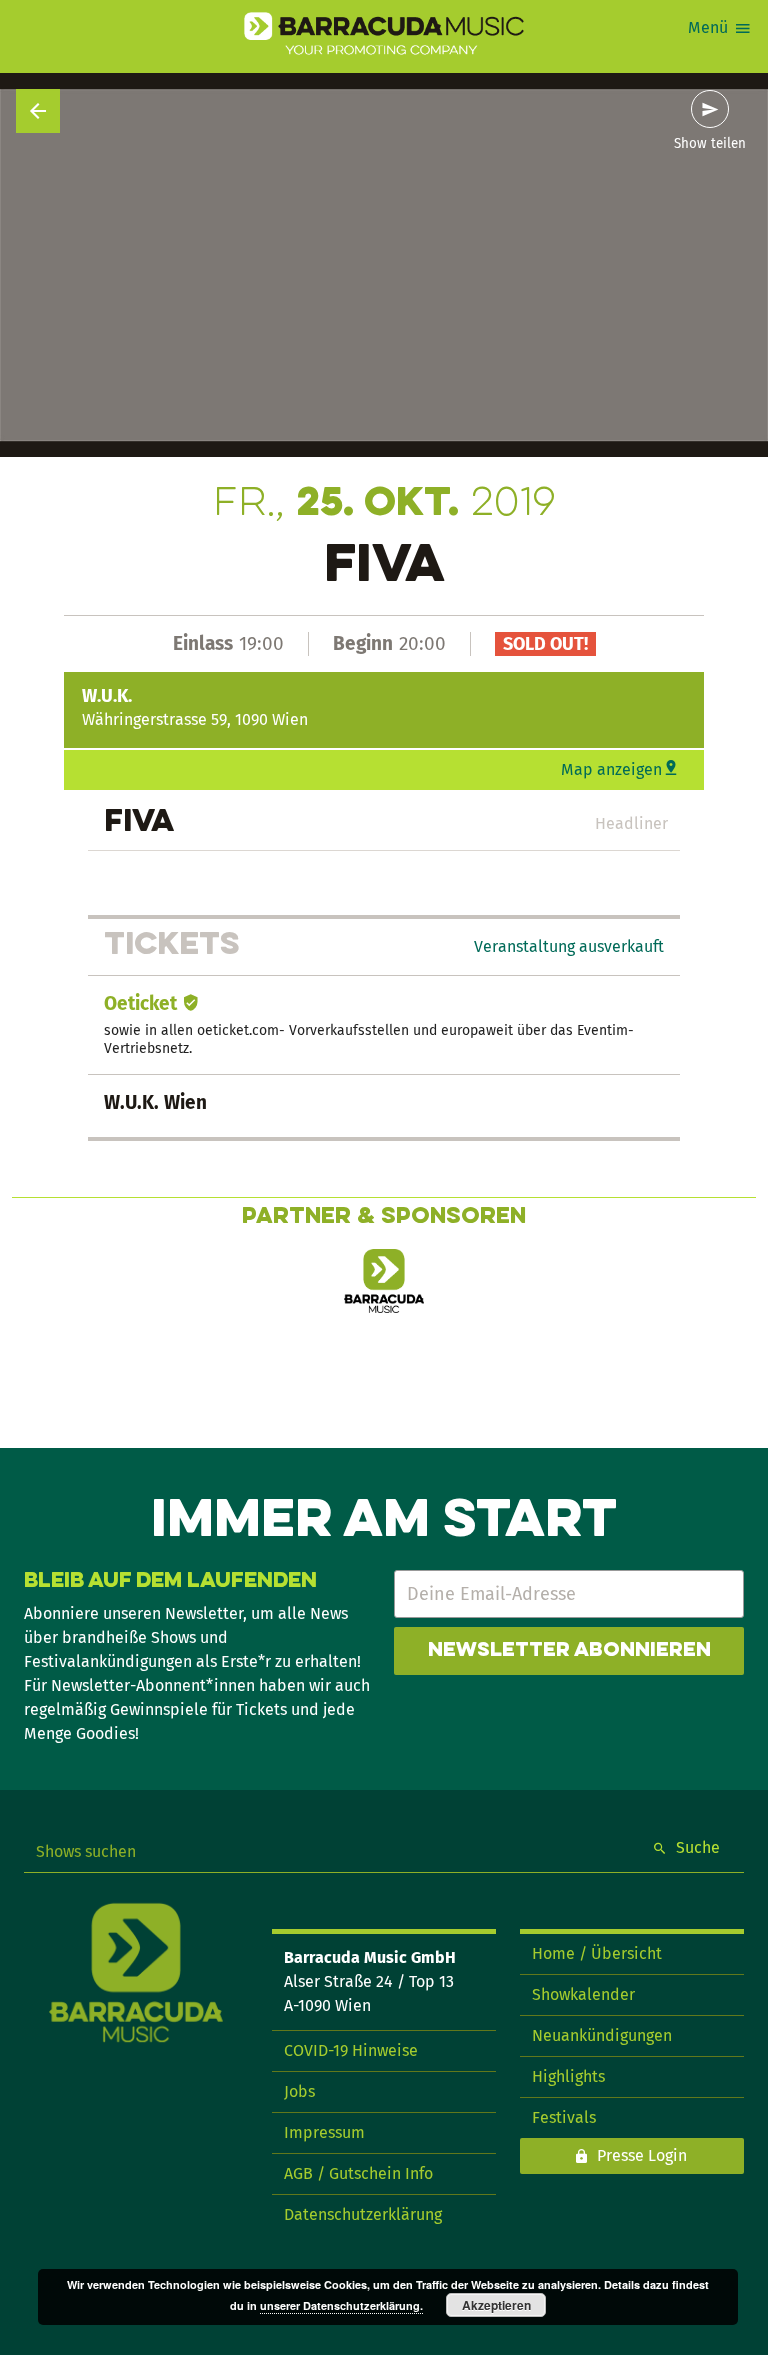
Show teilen (710, 144)
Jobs (299, 2091)
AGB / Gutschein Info (358, 2173)
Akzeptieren (496, 2305)
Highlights (568, 2076)
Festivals (564, 2117)
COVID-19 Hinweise (351, 2050)
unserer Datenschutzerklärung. (341, 2305)
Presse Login (642, 2155)
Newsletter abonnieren (569, 1651)
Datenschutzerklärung (363, 2214)
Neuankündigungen (602, 2035)
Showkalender (583, 1994)
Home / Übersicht (597, 1953)
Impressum (324, 2132)
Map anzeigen (611, 769)
